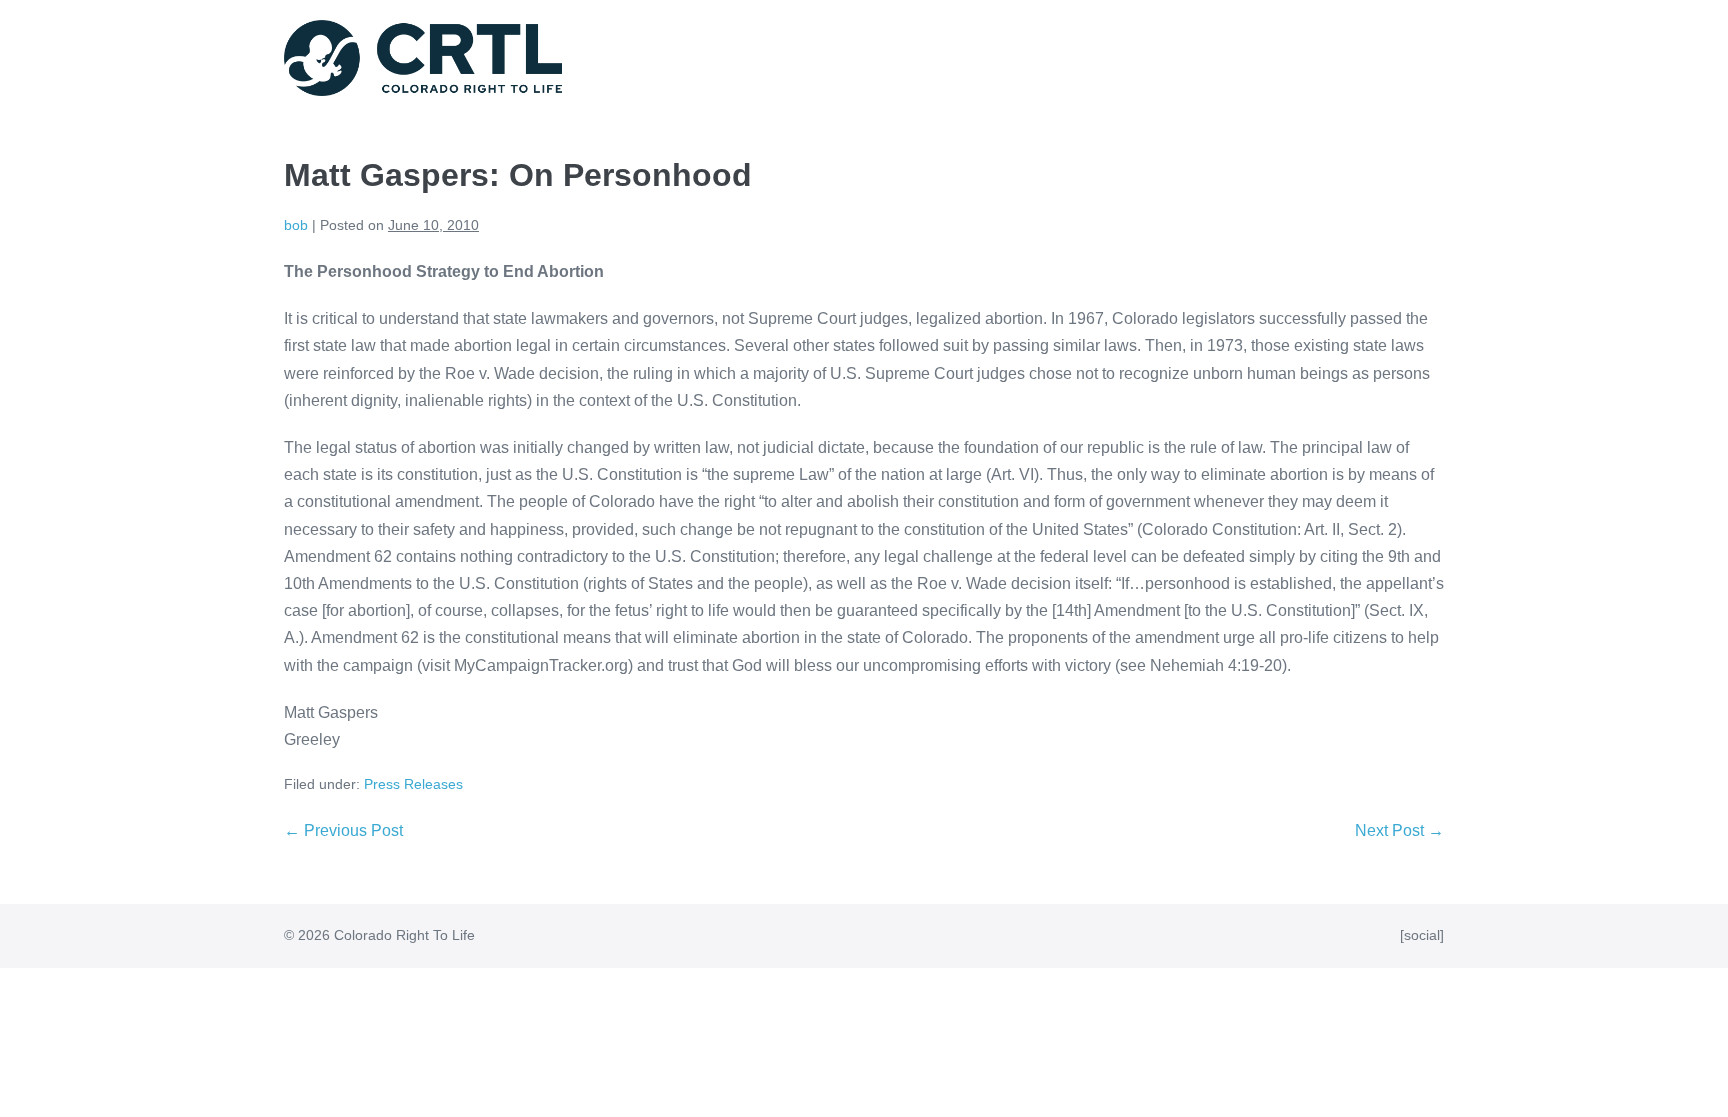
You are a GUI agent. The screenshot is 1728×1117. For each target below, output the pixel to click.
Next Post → (1399, 830)
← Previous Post (343, 830)
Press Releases (413, 784)
